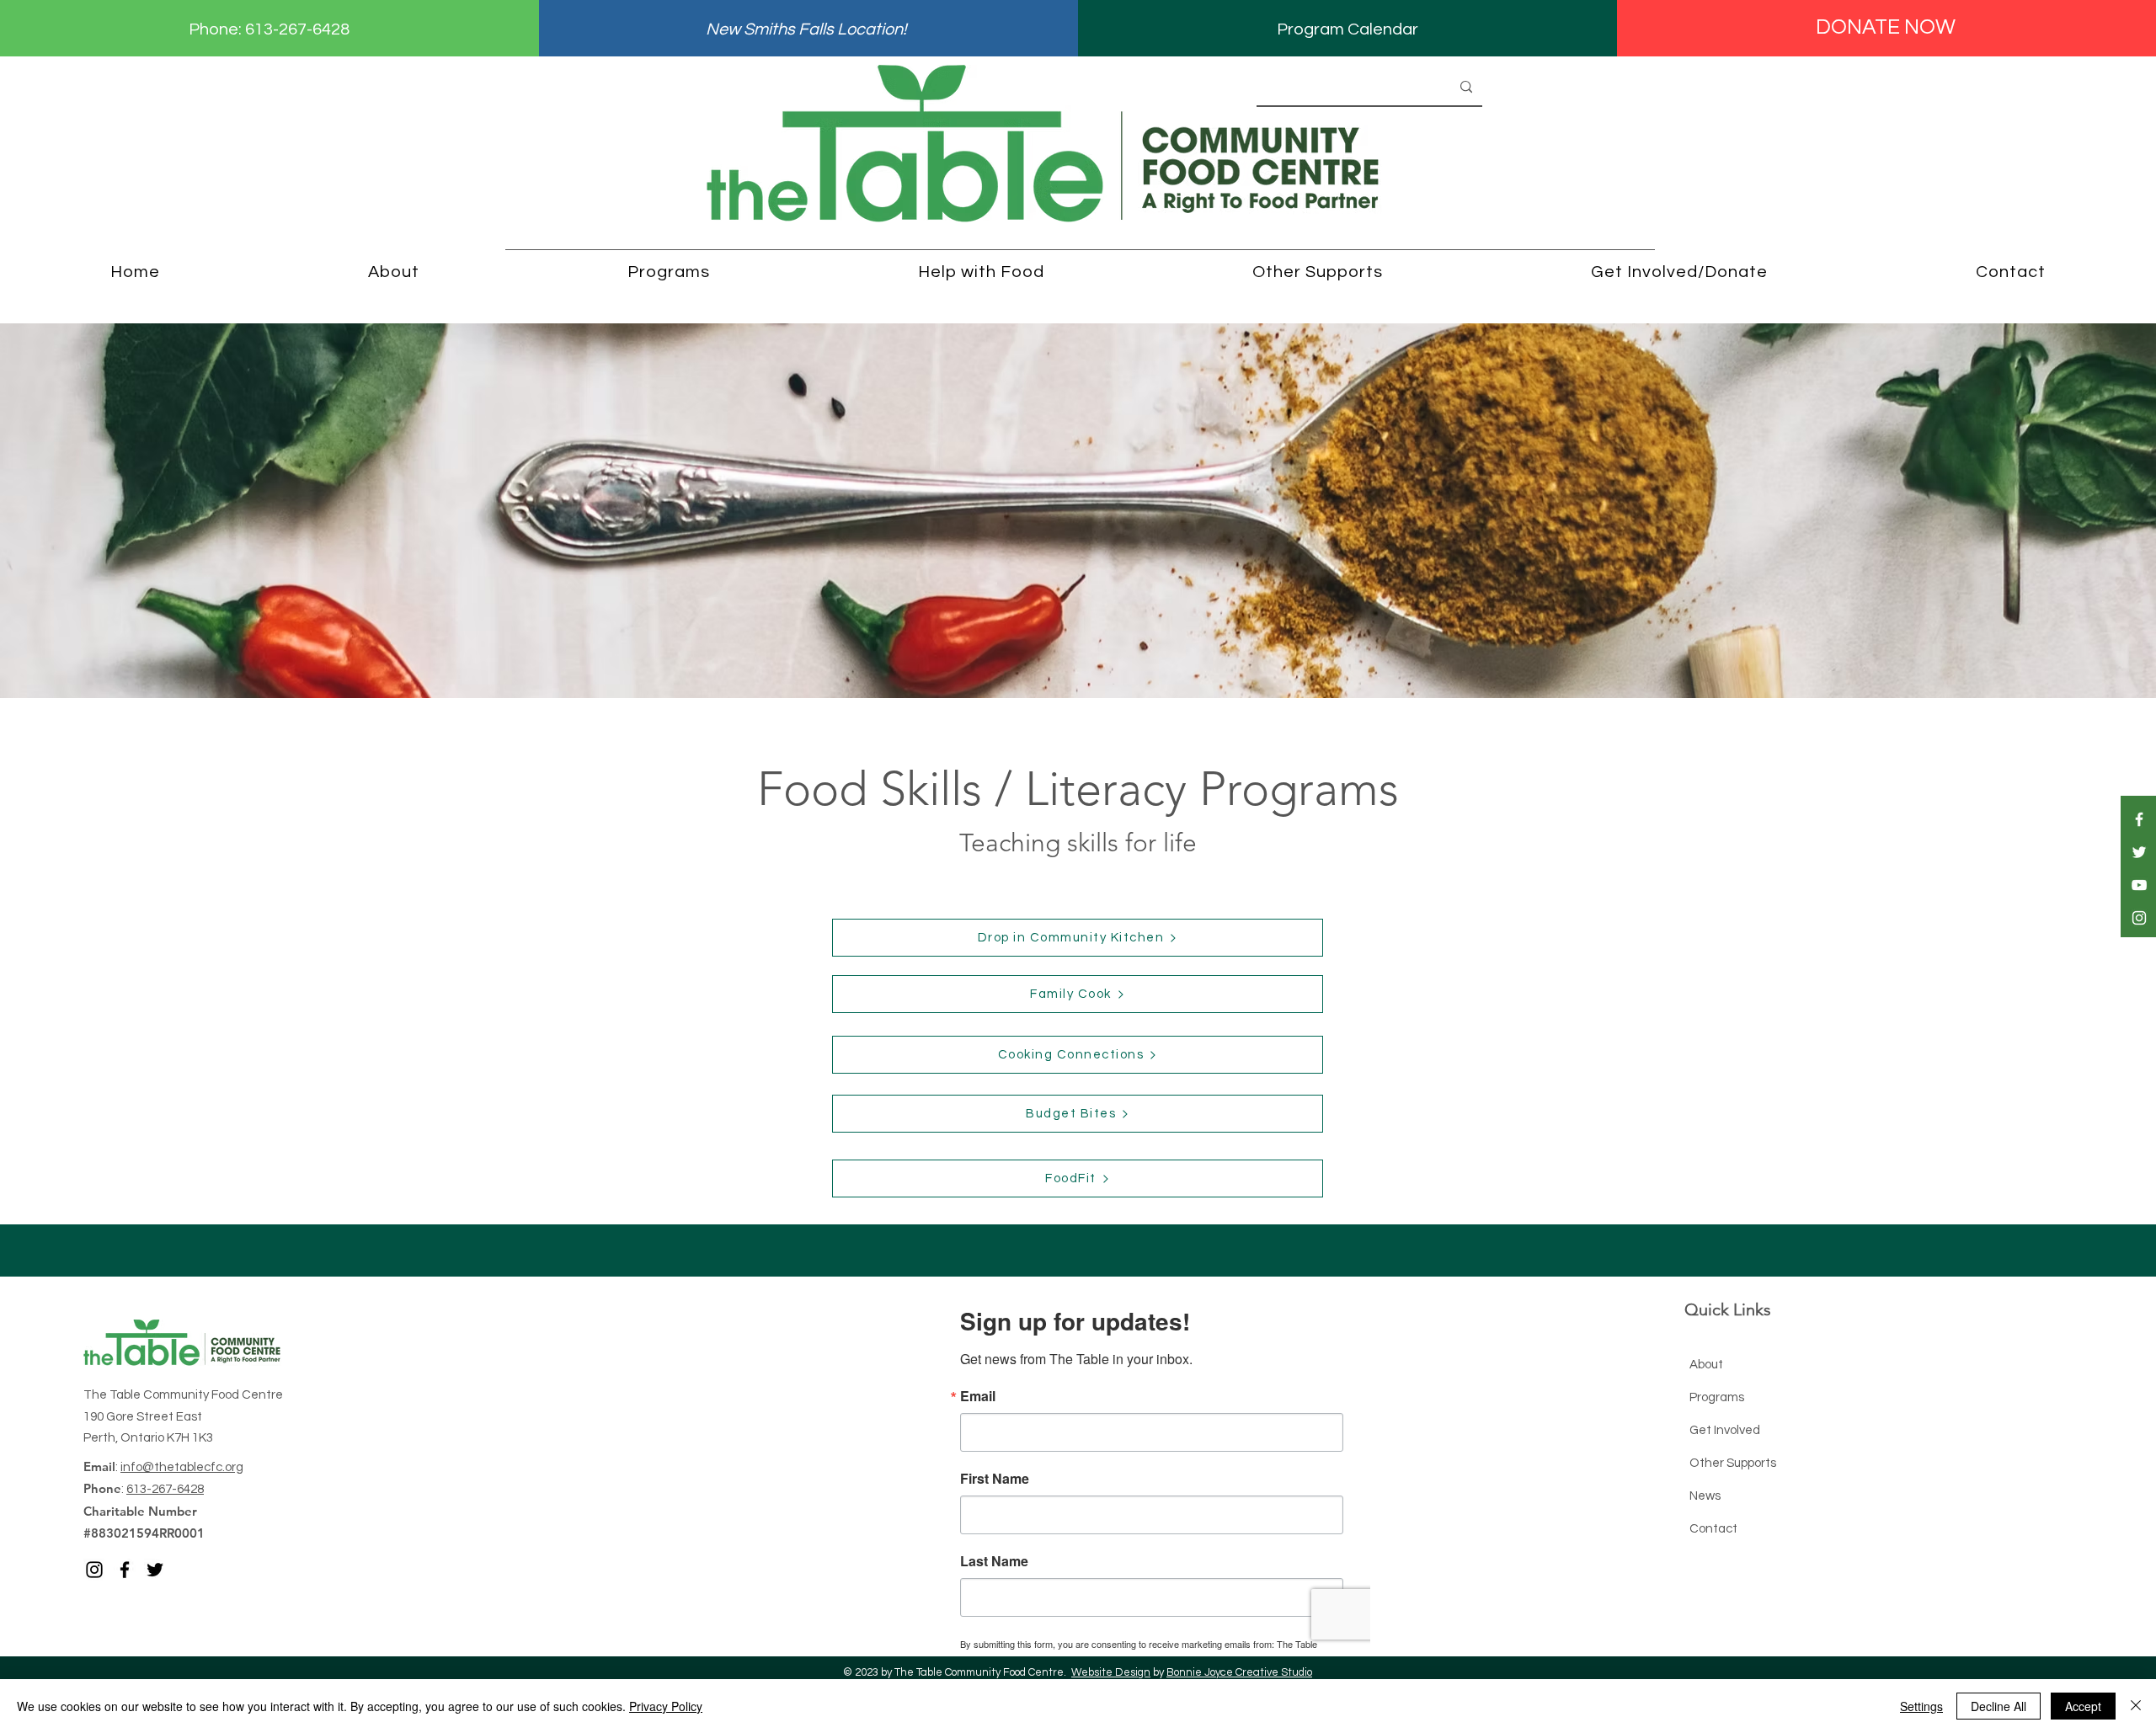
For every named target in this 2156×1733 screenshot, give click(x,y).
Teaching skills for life (1078, 843)
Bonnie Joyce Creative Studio (1239, 1672)
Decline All (1999, 1706)
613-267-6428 (297, 29)
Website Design (1111, 1672)
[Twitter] (2139, 852)
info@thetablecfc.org (182, 1467)
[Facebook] (2139, 819)
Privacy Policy (666, 1706)
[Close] (2136, 1706)
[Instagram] (2139, 918)
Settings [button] (1921, 1706)
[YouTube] (2139, 885)
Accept (2083, 1706)
